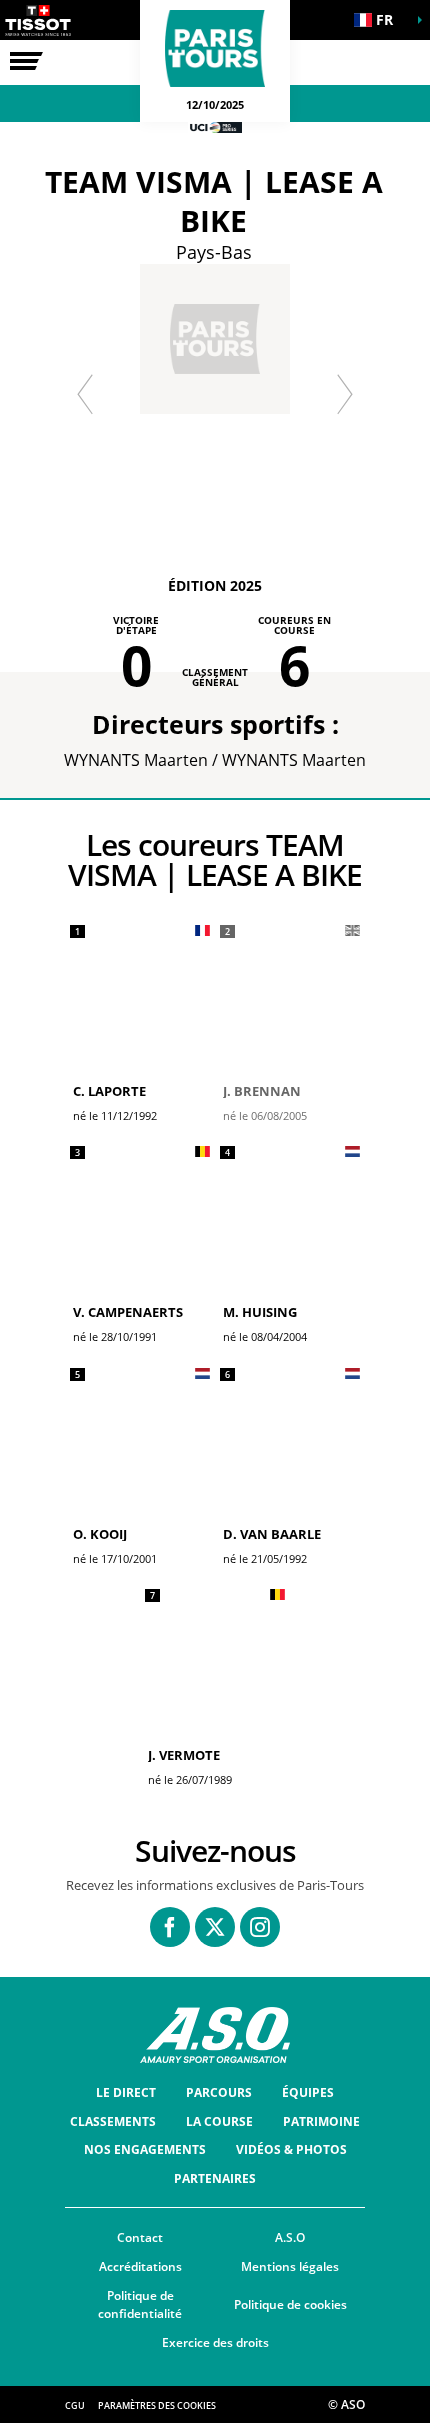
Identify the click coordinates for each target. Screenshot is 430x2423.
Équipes (308, 2092)
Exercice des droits (215, 2342)
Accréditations (140, 2266)
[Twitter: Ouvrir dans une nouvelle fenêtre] (215, 1927)
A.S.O (290, 2237)
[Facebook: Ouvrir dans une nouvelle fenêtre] (170, 1927)
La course (219, 2121)
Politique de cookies (290, 2304)
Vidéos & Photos (291, 2149)
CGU (75, 2405)
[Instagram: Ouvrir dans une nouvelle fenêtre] (260, 1927)
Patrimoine (321, 2121)
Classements (113, 2121)
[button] (380, 20)
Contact (140, 2237)
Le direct (126, 2092)
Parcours (219, 2092)
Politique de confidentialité (140, 2305)
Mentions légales (290, 2266)
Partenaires (215, 2178)
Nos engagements (145, 2149)
